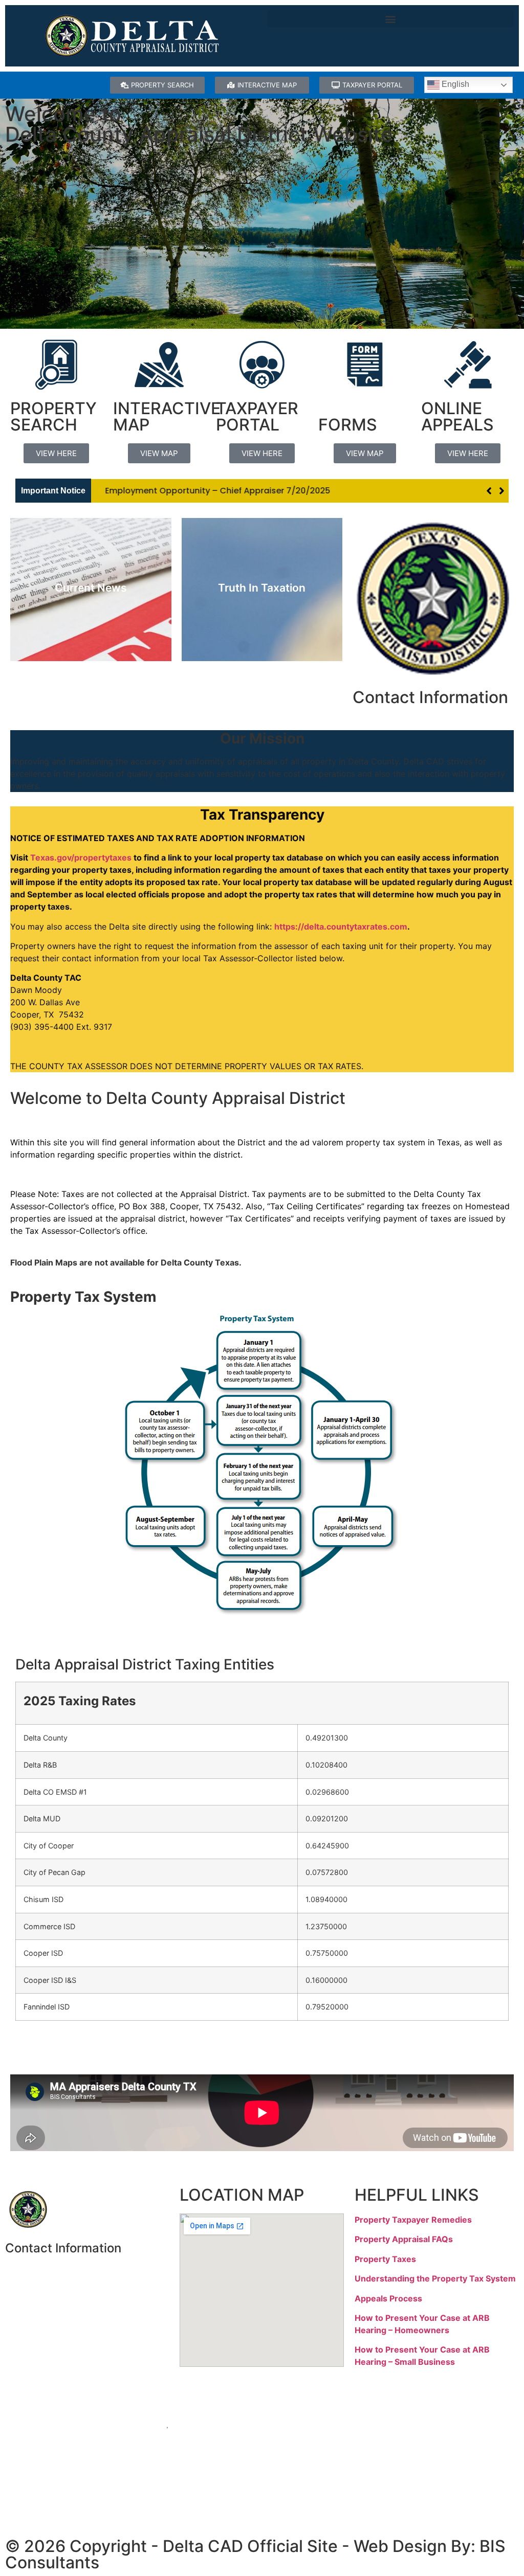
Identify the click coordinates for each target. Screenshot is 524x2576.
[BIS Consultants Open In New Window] (262, 2467)
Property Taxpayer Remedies (413, 2220)
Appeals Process (388, 2298)
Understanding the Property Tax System (435, 2278)
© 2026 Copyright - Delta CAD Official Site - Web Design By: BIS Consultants (255, 2554)
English (454, 84)
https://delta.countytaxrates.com (341, 927)
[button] (390, 19)
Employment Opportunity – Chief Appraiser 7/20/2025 (210, 491)
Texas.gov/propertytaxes (81, 857)
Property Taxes (385, 2259)
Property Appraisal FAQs (404, 2239)
